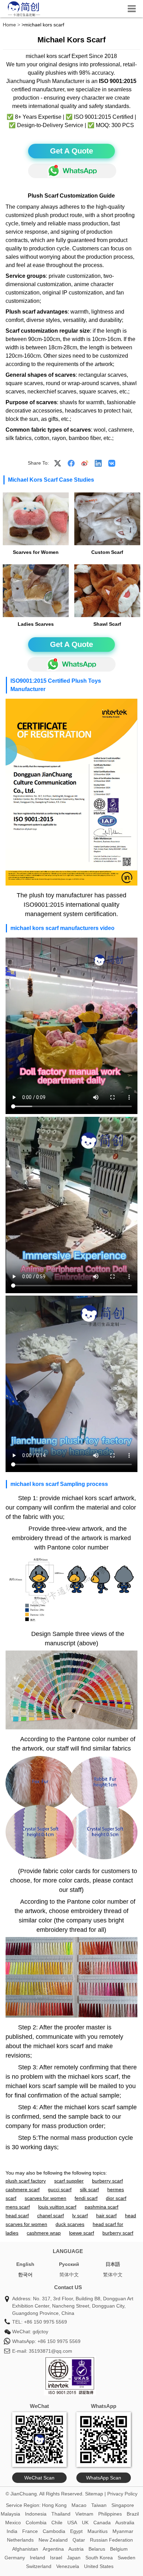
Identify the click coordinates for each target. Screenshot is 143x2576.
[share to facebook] (71, 463)
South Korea (99, 2558)
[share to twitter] (58, 463)
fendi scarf (86, 2198)
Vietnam (84, 2514)
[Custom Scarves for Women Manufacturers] (36, 519)
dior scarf (116, 2198)
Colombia (36, 2523)
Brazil (133, 2514)
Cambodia (54, 2531)
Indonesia (36, 2514)
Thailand (61, 2514)
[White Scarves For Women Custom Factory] (107, 519)
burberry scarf (107, 2181)
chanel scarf (51, 2216)
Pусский (69, 2264)
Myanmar (123, 2531)
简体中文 (69, 2275)
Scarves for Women (36, 552)
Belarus (97, 2549)
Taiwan (99, 2505)
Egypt (76, 2531)
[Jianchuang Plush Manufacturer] (24, 16)
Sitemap (94, 2494)
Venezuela (68, 2566)
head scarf (17, 2216)
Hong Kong (54, 2505)
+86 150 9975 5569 (45, 2322)
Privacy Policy (122, 2494)
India (12, 2531)
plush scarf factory (26, 2181)
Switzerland (39, 2566)
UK (85, 2523)
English (25, 2264)
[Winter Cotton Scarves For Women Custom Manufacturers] (36, 591)
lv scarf (80, 2216)
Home (9, 25)
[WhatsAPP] (72, 171)
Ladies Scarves (36, 624)
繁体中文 (113, 2275)
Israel (56, 2558)
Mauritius (98, 2531)
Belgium (119, 2549)
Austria (76, 2549)
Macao (79, 2505)
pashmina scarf (102, 2207)
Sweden (127, 2558)
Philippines (110, 2514)
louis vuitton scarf (57, 2207)
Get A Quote (71, 151)
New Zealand (53, 2540)
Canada (102, 2523)
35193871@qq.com (51, 2351)
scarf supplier (69, 2181)
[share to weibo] (85, 463)
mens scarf (18, 2207)
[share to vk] (112, 463)
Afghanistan (25, 2549)
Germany (15, 2558)
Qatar (79, 2540)
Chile (57, 2523)
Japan (74, 2558)
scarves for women (45, 2198)
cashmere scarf (23, 2189)
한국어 (25, 2275)
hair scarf (106, 2216)
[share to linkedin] (98, 463)
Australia (125, 2523)
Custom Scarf (107, 552)
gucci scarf (60, 2189)
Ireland (37, 2558)
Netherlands (20, 2540)
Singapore (123, 2505)
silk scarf (89, 2189)
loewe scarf (82, 2233)
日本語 (113, 2264)
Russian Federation (111, 2540)
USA (72, 2523)
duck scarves (70, 2224)
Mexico (13, 2523)
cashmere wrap (44, 2233)
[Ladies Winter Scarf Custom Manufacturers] (107, 591)
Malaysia (10, 2514)
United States (99, 2566)
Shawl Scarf (107, 624)
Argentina (53, 2549)
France (30, 2531)
